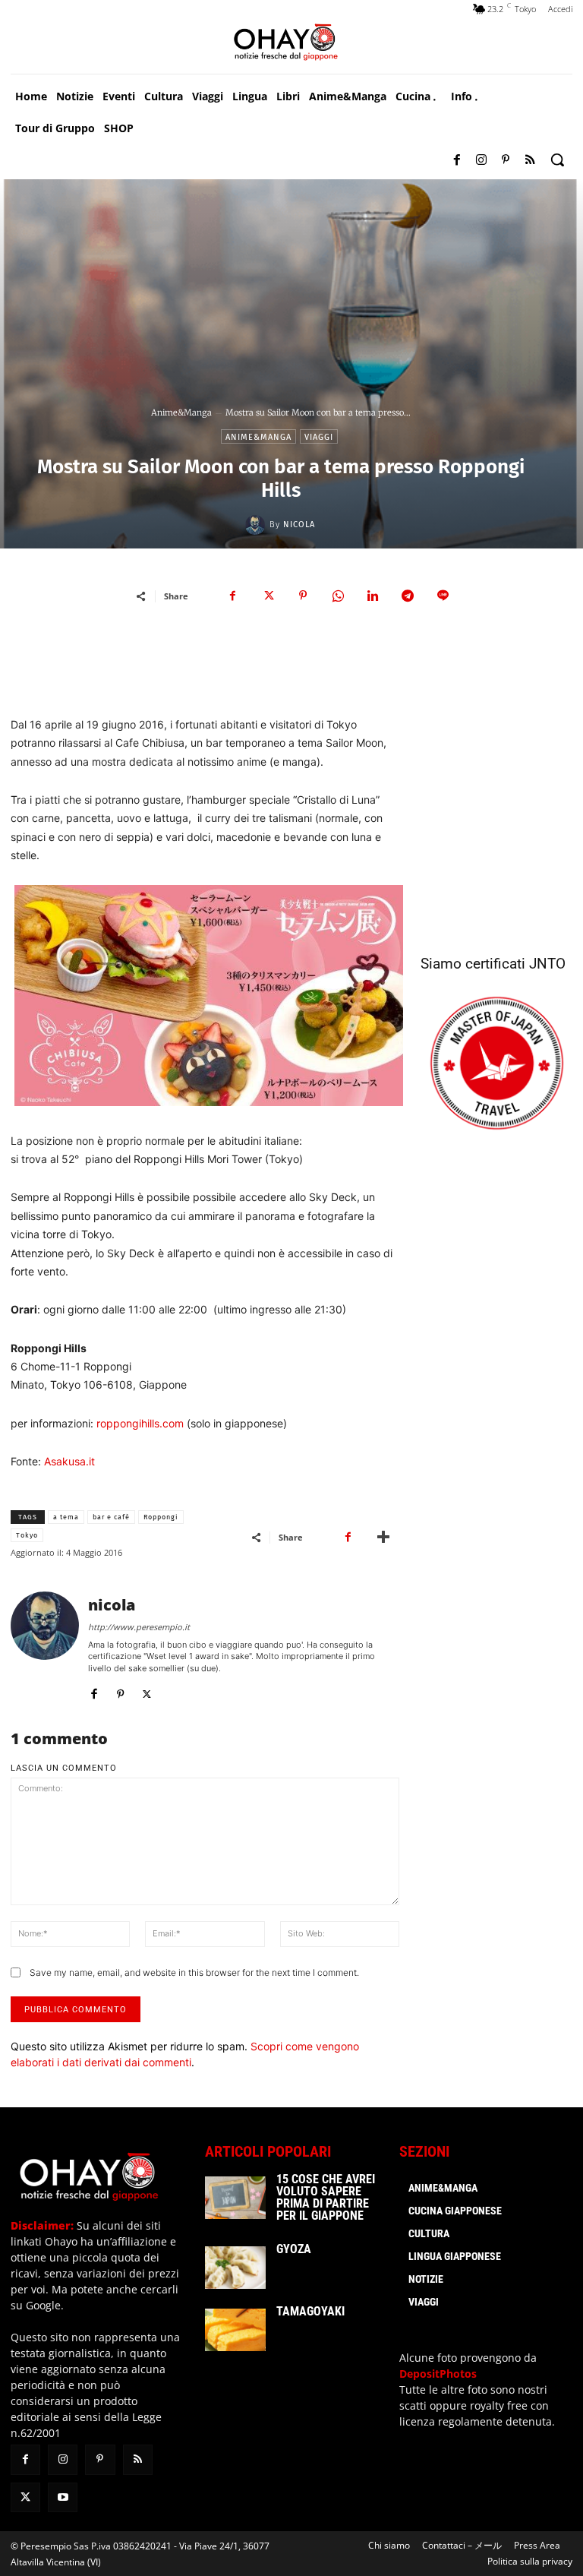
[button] (557, 160)
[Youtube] (63, 2497)
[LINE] (443, 596)
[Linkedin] (373, 596)
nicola (299, 525)
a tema (66, 1517)
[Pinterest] (506, 160)
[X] (268, 596)
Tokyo (27, 1535)
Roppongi (161, 1517)
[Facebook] (457, 160)
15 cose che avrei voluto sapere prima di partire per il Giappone (326, 2197)
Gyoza (294, 2249)
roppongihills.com (140, 1423)
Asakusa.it (69, 1461)
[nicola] (257, 525)
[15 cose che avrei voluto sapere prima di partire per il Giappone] (235, 2198)
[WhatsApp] (338, 596)
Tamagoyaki (310, 2311)
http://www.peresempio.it (139, 1627)
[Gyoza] (235, 2268)
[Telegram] (408, 596)
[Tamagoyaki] (235, 2330)
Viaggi (319, 437)
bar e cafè (111, 1517)
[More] (383, 1537)
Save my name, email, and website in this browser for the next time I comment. (194, 1972)
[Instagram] (481, 160)
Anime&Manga (181, 412)
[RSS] (530, 160)
